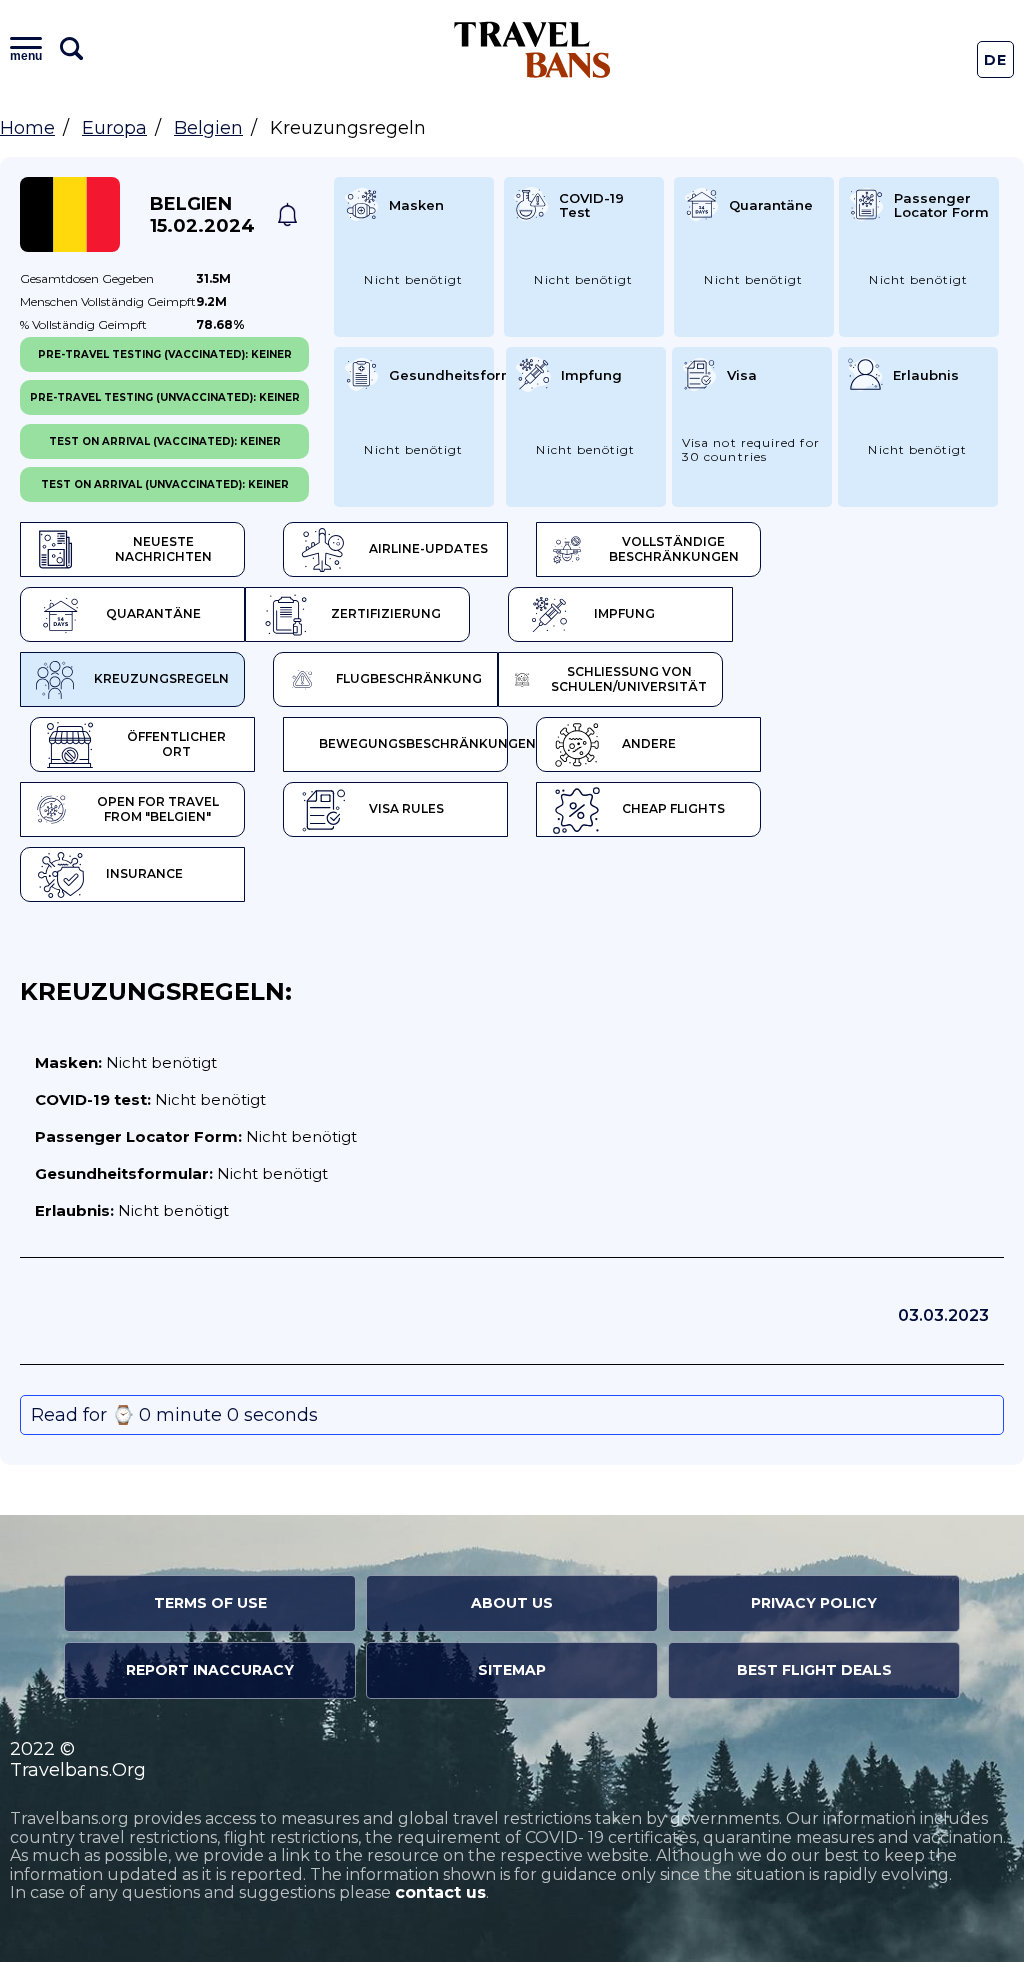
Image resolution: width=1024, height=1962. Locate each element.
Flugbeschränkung (409, 678)
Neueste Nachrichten (163, 549)
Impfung (624, 613)
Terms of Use (210, 1603)
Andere (649, 743)
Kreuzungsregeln (161, 678)
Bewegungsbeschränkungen (413, 743)
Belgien (208, 128)
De (996, 60)
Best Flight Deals (814, 1670)
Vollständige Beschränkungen (674, 549)
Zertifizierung (386, 613)
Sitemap (512, 1670)
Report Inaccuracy (210, 1670)
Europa (114, 128)
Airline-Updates (428, 548)
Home (27, 128)
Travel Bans (532, 49)
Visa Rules (406, 808)
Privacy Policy (814, 1603)
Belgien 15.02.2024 (202, 215)
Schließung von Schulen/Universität (629, 679)
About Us (512, 1603)
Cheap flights (673, 808)
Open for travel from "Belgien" (158, 809)
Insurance (144, 873)
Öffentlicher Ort (176, 744)
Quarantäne (153, 613)
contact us (440, 1892)
